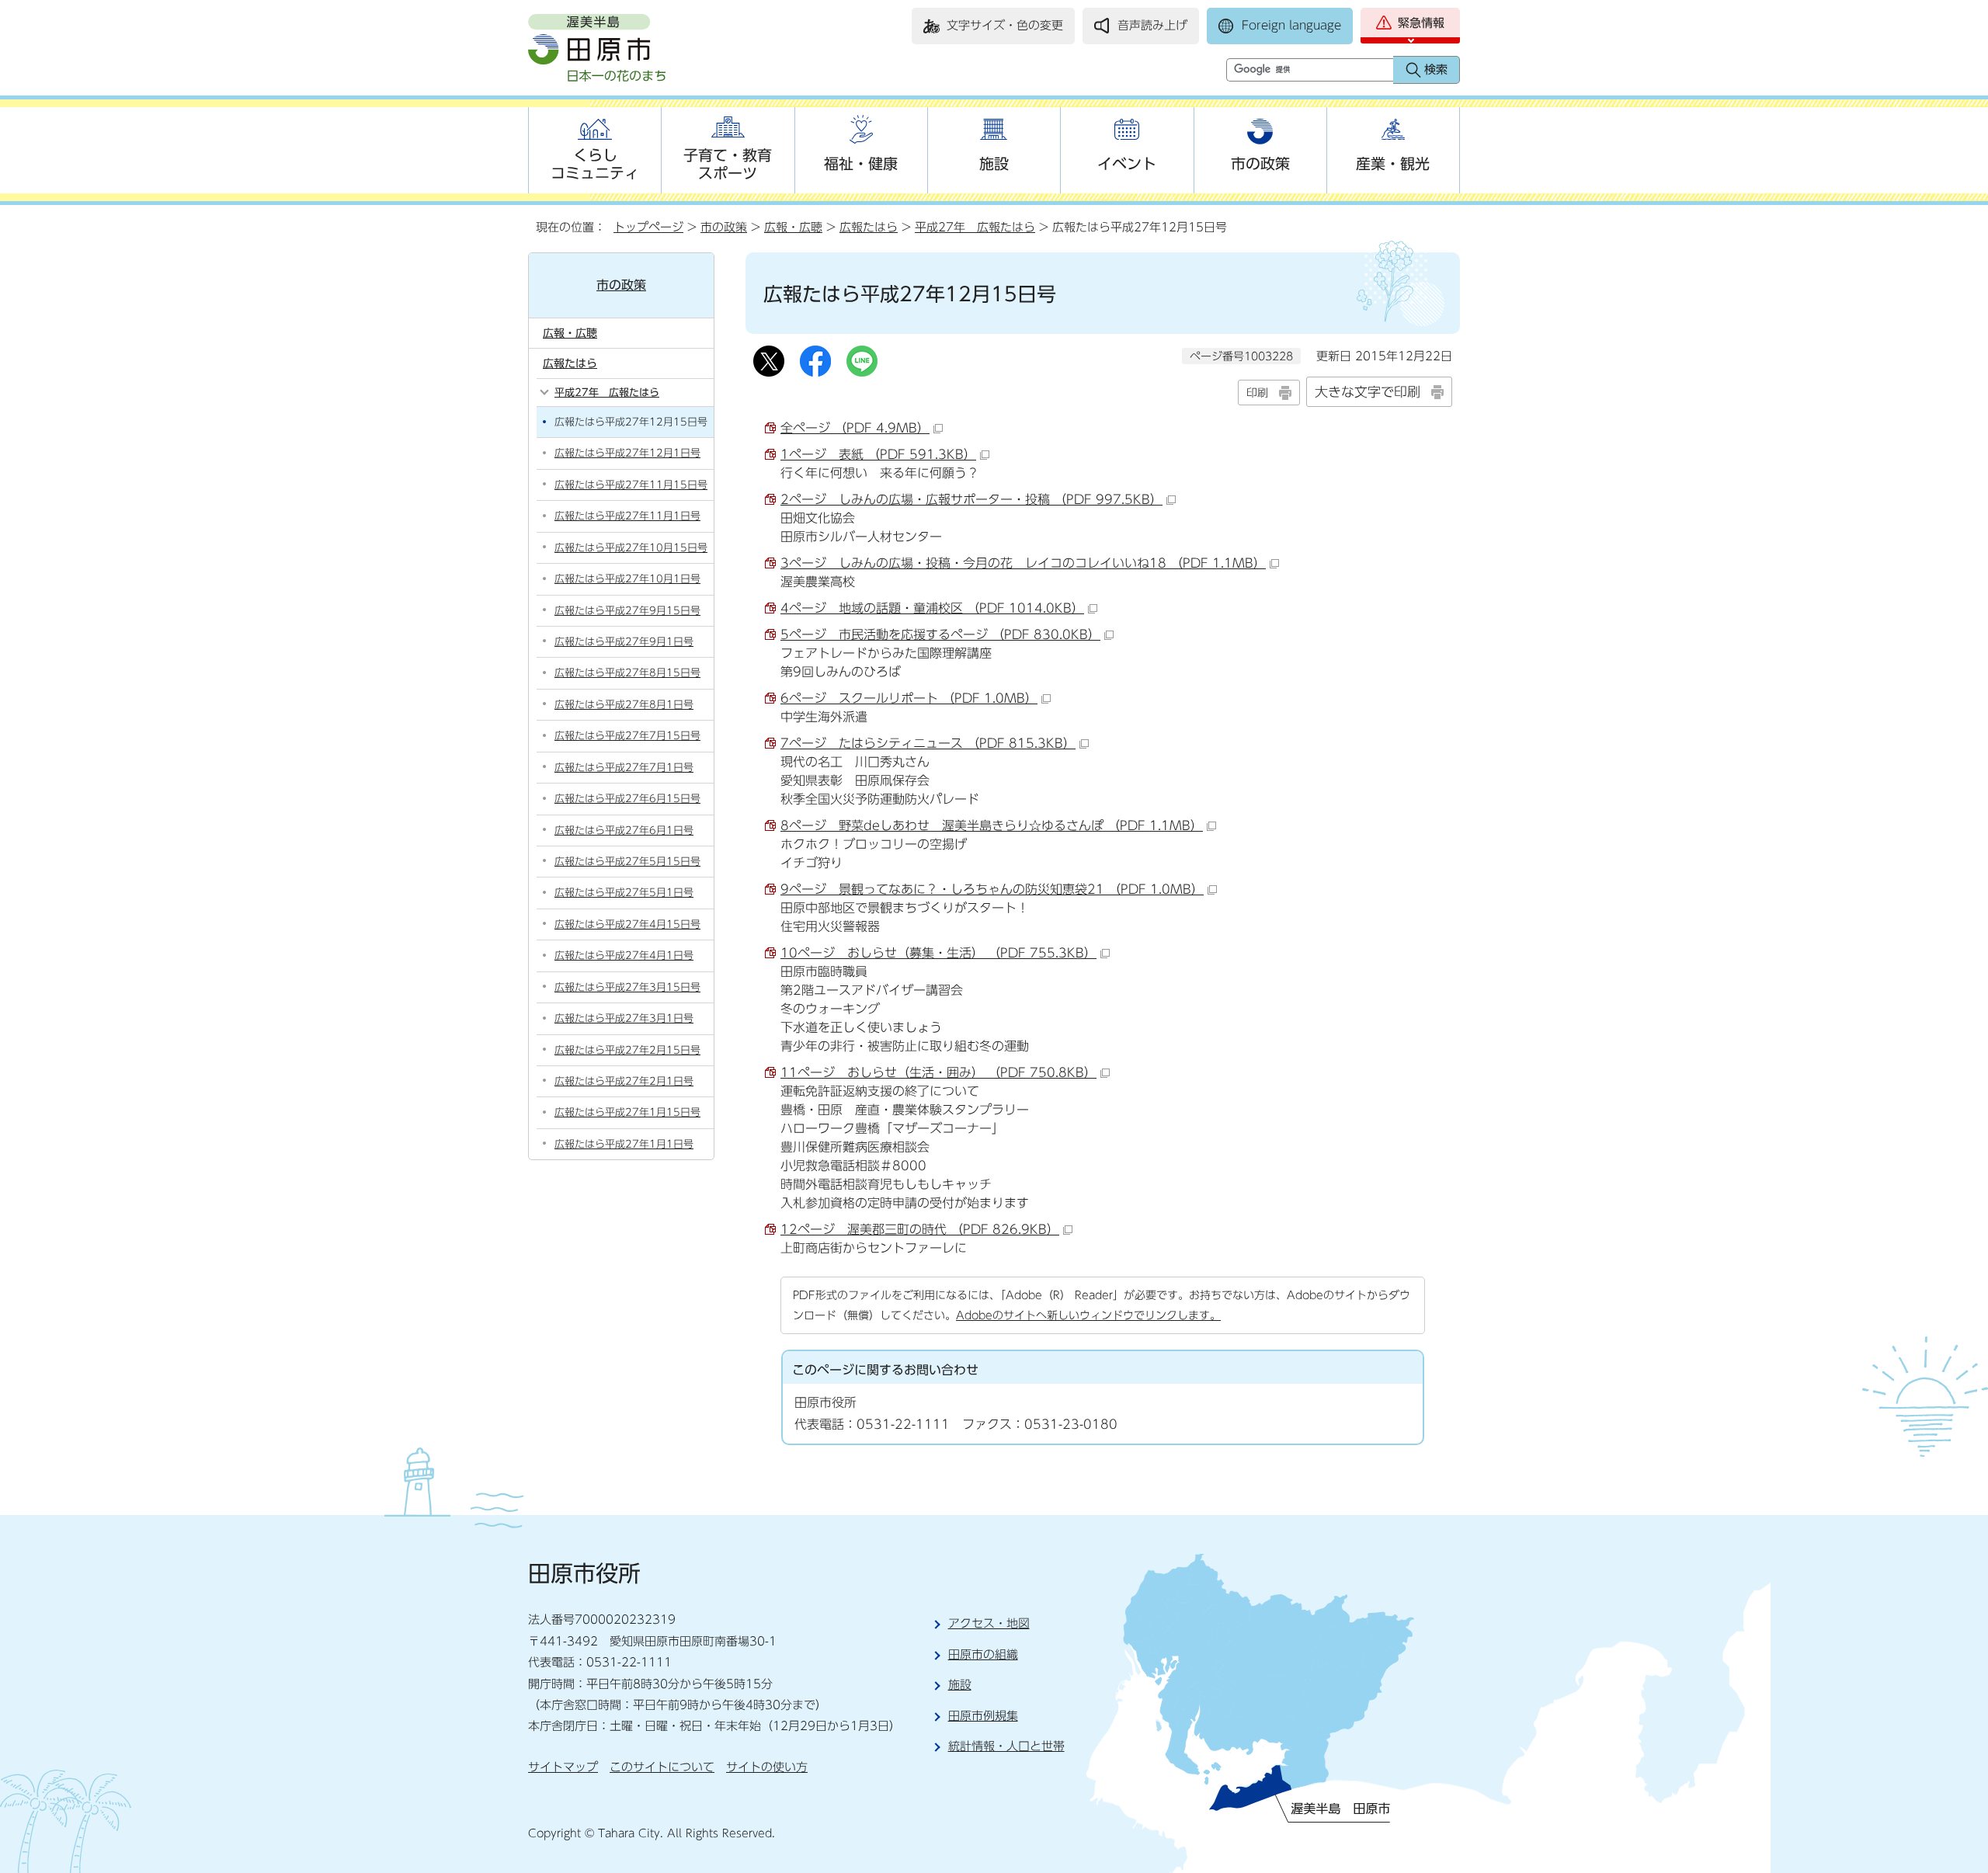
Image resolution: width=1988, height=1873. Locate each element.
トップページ (648, 227)
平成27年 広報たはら (975, 227)
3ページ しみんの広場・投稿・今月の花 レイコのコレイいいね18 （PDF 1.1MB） (1023, 563)
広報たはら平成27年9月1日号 (624, 642)
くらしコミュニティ (595, 164)
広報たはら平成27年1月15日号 (627, 1112)
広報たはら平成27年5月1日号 (624, 893)
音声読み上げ (1152, 25)
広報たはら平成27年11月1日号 (627, 516)
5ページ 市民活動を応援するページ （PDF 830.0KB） (940, 634)
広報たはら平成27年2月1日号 (624, 1081)
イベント (1127, 163)
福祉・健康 (861, 163)
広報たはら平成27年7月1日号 (624, 768)
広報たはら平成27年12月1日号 (627, 453)
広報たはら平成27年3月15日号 (627, 987)
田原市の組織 (983, 1654)
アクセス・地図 (989, 1623)
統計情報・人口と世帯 (1006, 1746)
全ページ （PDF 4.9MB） (855, 428)
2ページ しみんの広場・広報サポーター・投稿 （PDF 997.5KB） (971, 499)
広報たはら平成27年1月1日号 (624, 1144)
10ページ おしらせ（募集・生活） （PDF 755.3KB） (938, 953)
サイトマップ (563, 1767)
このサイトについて (662, 1767)
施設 (994, 163)
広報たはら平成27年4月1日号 (624, 956)
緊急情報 (1421, 23)
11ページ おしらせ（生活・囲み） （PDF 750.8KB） (938, 1072)
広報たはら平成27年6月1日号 (624, 831)
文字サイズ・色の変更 (1005, 25)
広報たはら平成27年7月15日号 (627, 736)
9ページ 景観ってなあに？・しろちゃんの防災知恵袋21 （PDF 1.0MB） (992, 889)
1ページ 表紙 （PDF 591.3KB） (878, 454)
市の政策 (1260, 163)
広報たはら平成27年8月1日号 (624, 705)
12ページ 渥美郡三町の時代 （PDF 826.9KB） (920, 1229)
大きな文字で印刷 (1368, 392)
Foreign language (1291, 25)
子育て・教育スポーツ (728, 164)
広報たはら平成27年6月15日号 (627, 799)
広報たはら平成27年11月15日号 (631, 485)
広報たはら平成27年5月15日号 (627, 862)
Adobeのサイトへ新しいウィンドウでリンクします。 (1088, 1315)
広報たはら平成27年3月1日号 (624, 1018)
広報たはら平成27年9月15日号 (627, 611)
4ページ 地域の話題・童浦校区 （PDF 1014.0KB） (932, 608)
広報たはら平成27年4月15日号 (627, 924)
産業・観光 (1393, 163)
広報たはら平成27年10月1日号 (627, 579)
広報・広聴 (793, 227)
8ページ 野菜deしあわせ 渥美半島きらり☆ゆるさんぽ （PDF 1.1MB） (992, 825)
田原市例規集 (983, 1716)
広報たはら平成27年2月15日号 (627, 1050)
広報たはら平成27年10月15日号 (631, 548)
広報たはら (869, 227)
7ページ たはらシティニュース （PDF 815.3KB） (928, 743)
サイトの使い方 (767, 1767)
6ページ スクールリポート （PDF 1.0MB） (909, 698)
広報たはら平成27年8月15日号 (627, 673)
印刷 (1257, 393)
